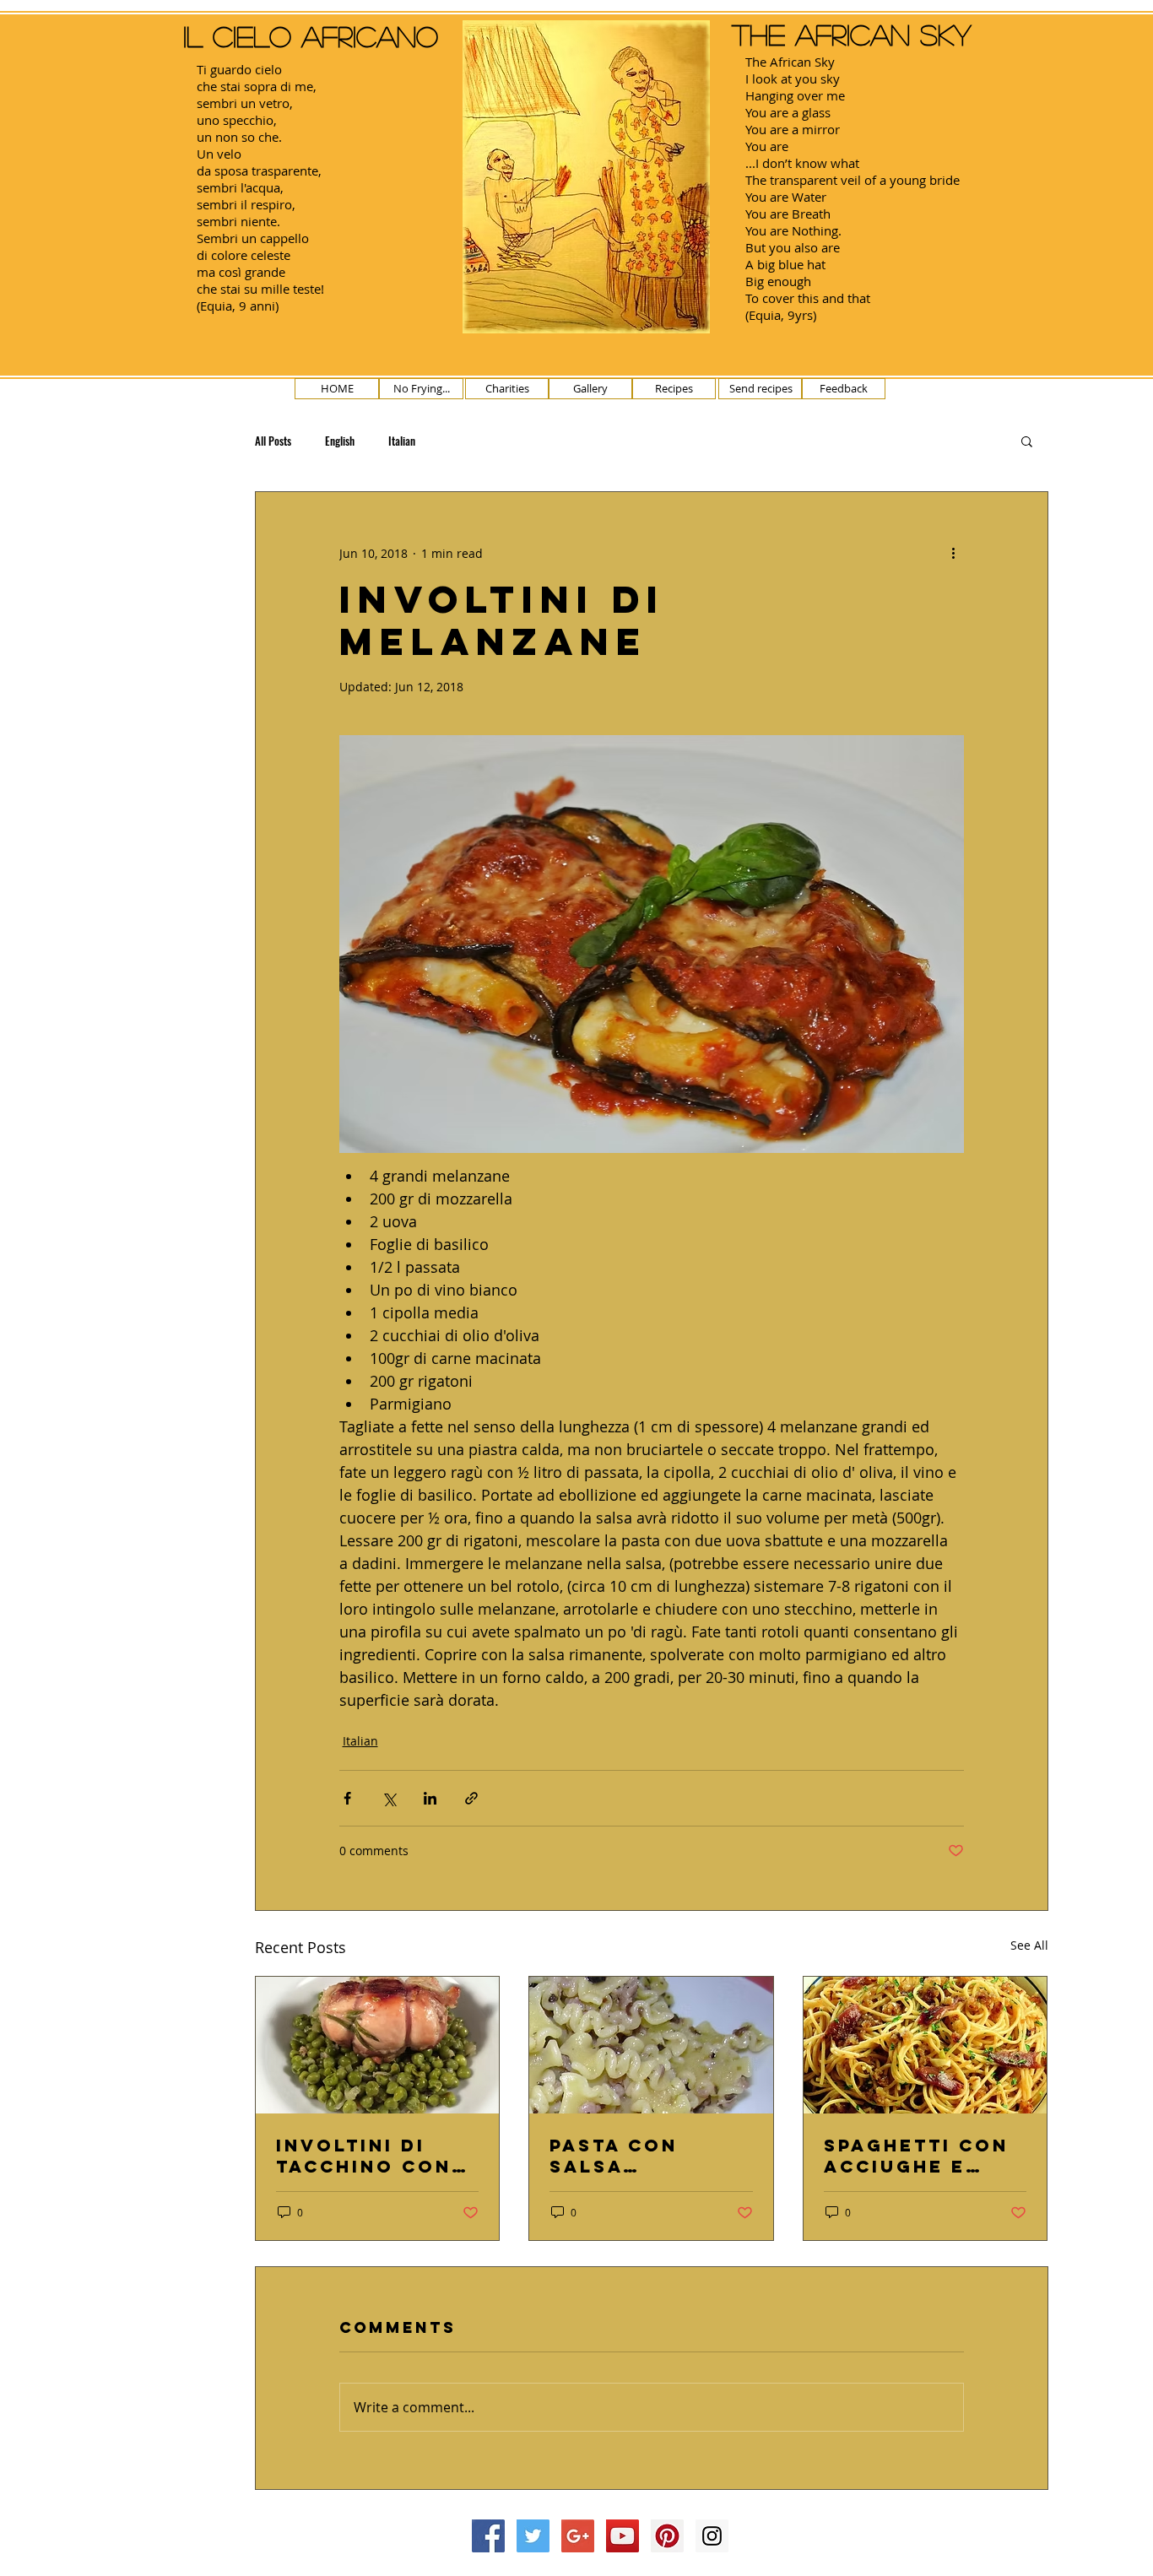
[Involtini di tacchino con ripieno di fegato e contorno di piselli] (378, 2045)
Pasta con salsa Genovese (614, 2156)
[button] (1027, 441)
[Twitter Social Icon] (533, 2536)
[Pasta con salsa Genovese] (651, 2045)
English (340, 441)
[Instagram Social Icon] (712, 2536)
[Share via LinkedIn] (430, 1798)
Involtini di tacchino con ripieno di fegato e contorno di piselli (364, 2156)
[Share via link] (471, 1798)
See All (1029, 1945)
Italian (402, 441)
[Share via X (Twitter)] (389, 1798)
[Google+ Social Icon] (578, 2536)
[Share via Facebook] (347, 1798)
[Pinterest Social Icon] (667, 2536)
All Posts (273, 441)
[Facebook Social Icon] (488, 2536)
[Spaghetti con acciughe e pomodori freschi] (926, 2045)
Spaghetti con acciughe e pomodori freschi (916, 2156)
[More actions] (954, 553)
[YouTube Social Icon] (623, 2536)
